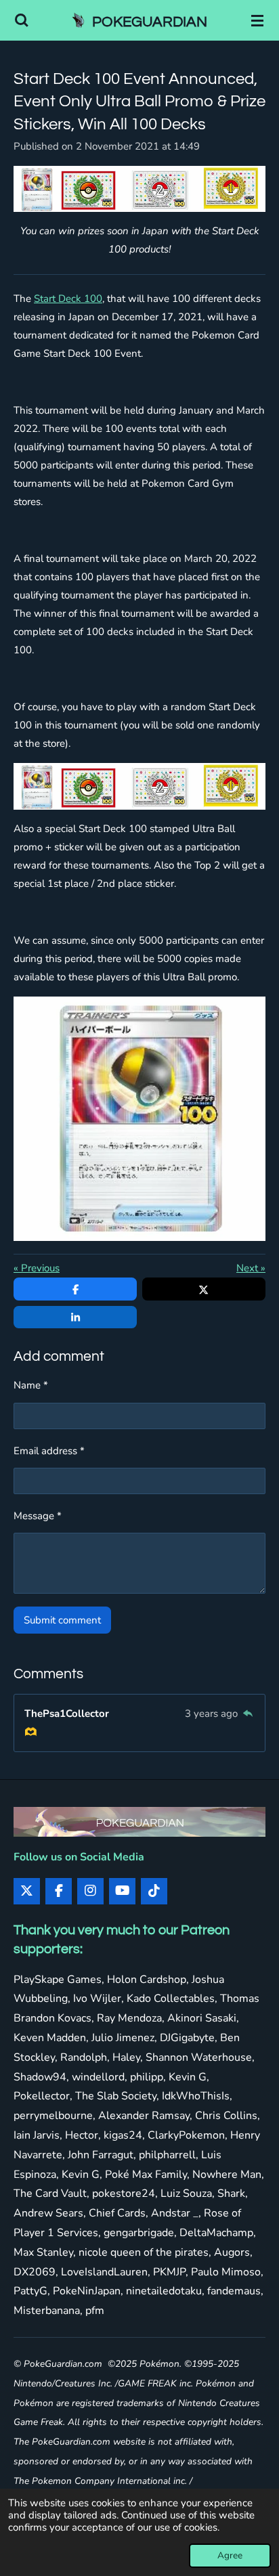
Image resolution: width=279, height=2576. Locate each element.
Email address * (49, 1451)
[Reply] (248, 1713)
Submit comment (62, 1620)
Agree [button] (230, 2555)
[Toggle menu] (257, 20)
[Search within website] (22, 20)
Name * (31, 1385)
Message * (38, 1516)
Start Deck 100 (68, 299)
